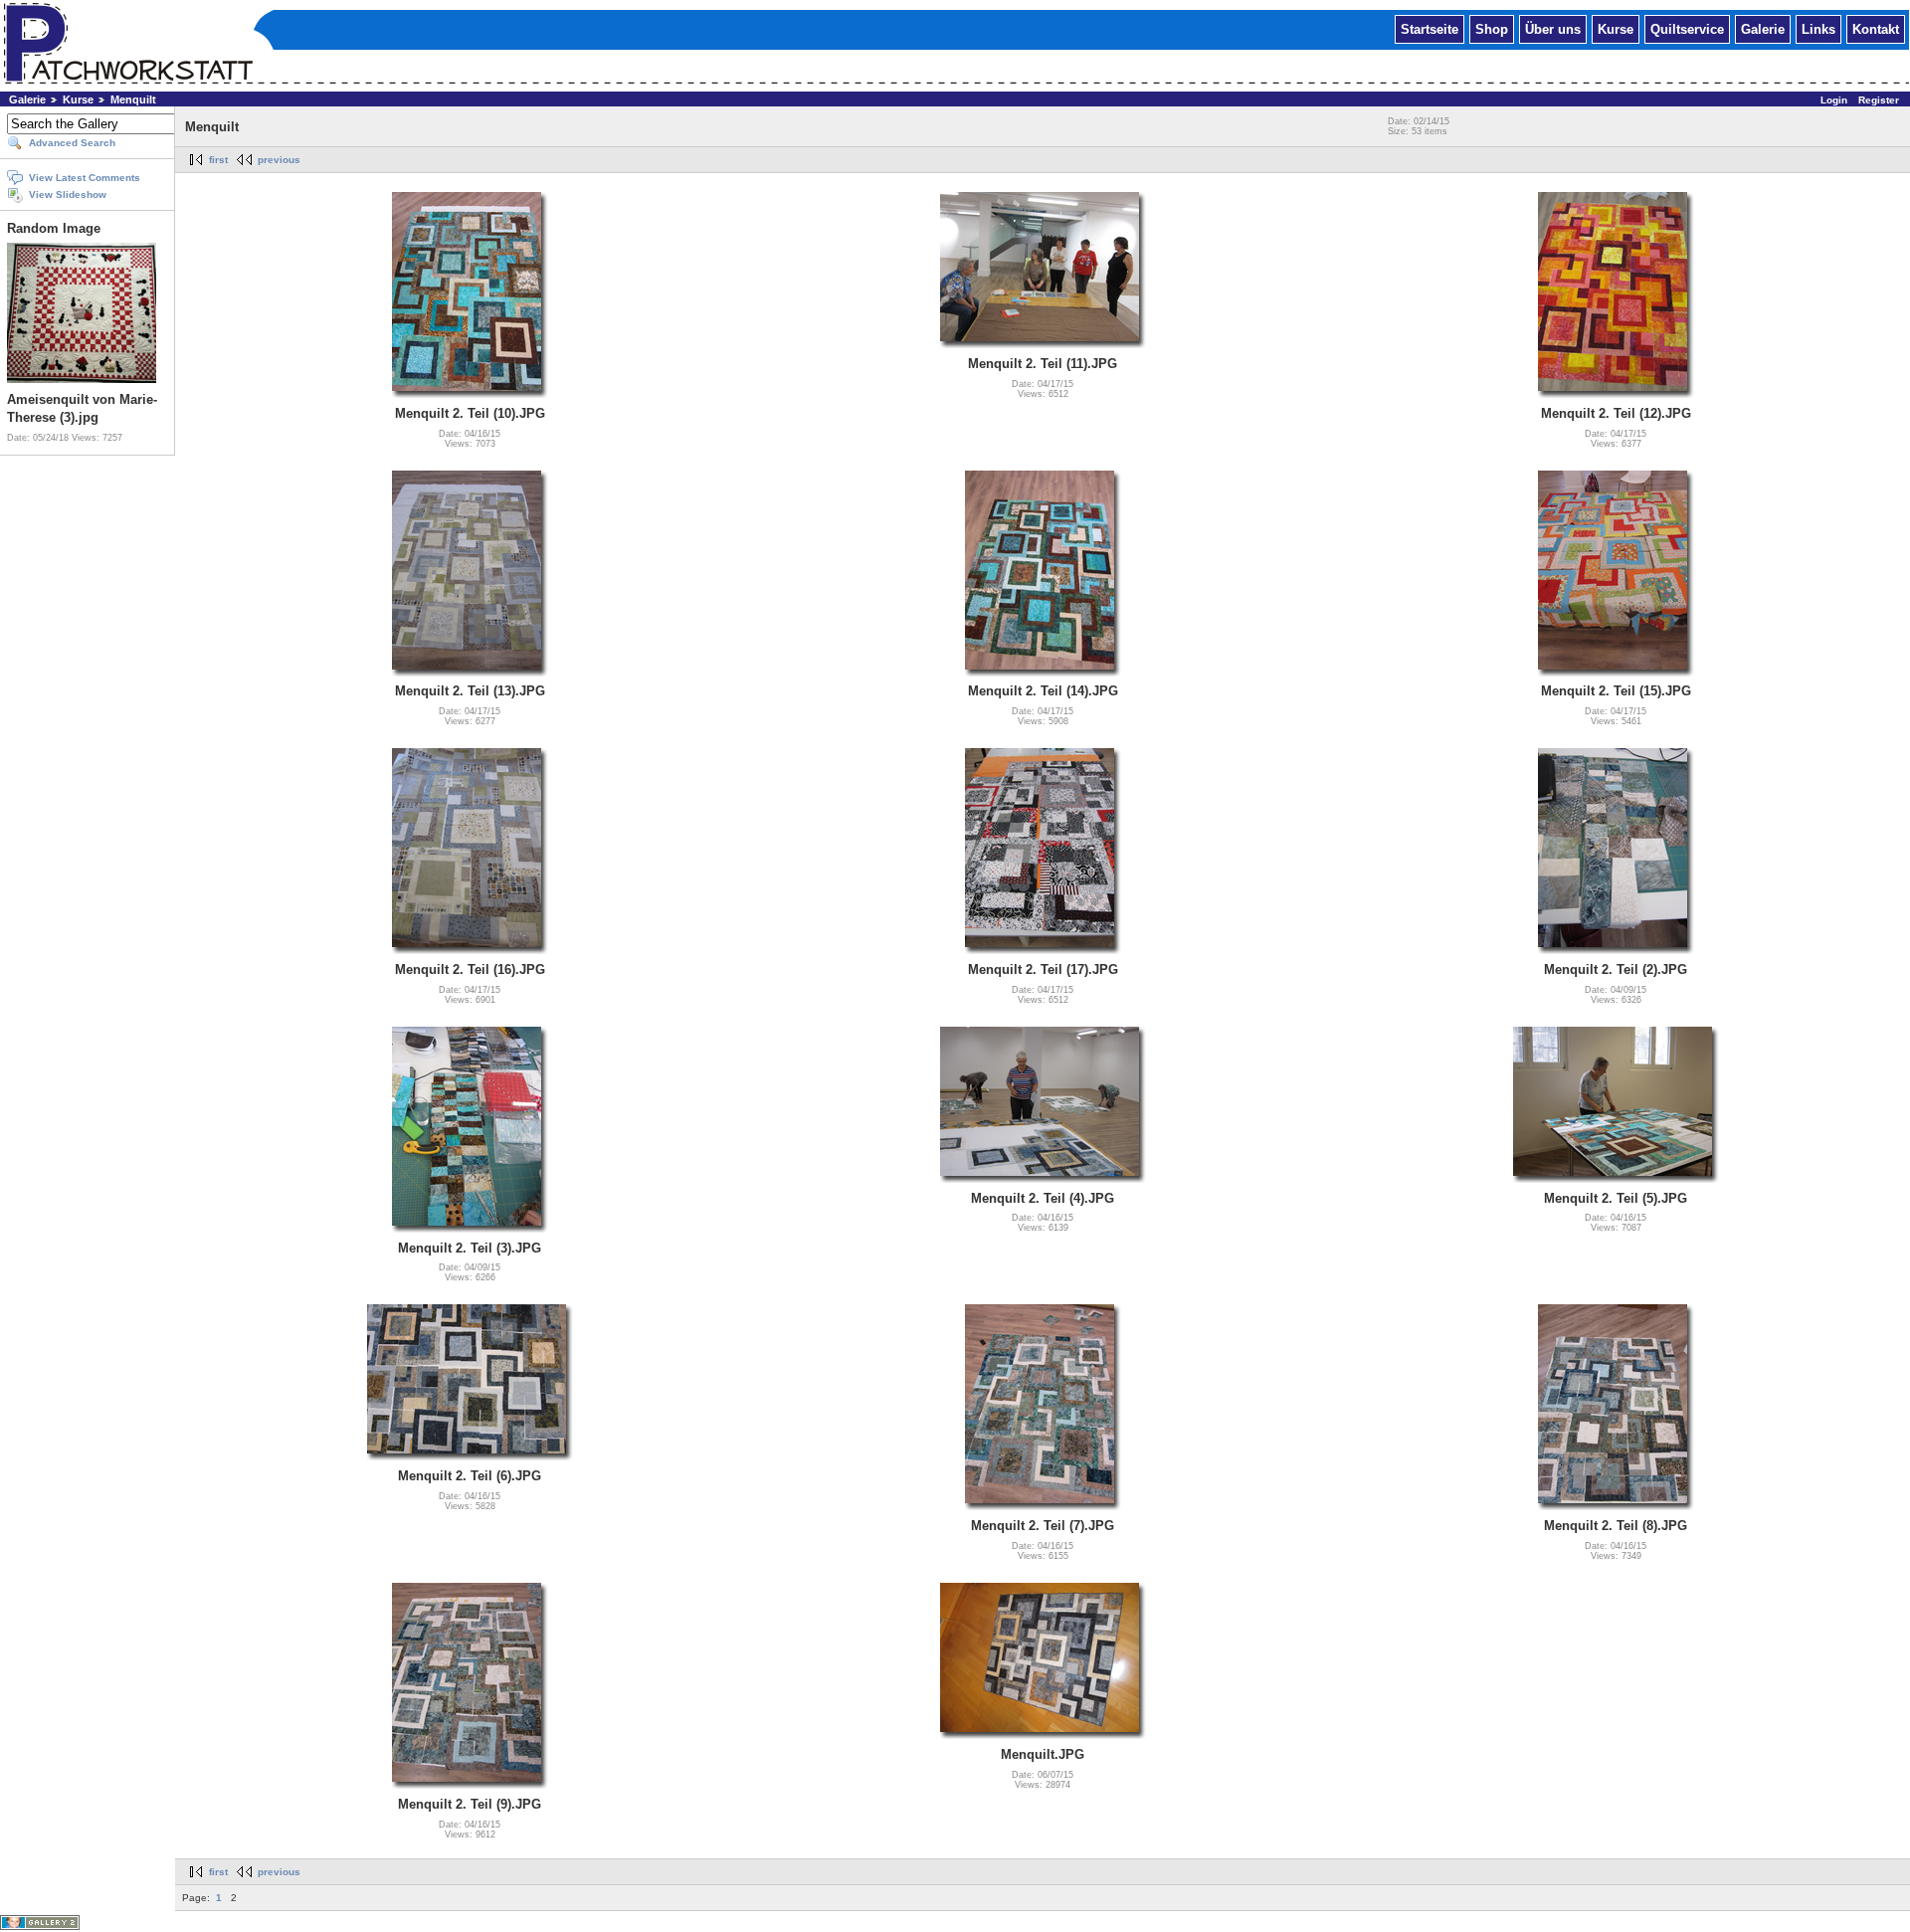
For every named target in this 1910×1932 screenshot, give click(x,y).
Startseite (1430, 28)
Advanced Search (72, 143)
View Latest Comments (85, 178)
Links (1818, 28)
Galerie (1763, 28)
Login (1834, 100)
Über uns (1553, 28)
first (218, 160)
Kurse (1616, 28)
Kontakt (1876, 28)
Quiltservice (1687, 28)
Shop (1492, 28)
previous (279, 160)
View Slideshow (68, 194)
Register (1879, 100)
